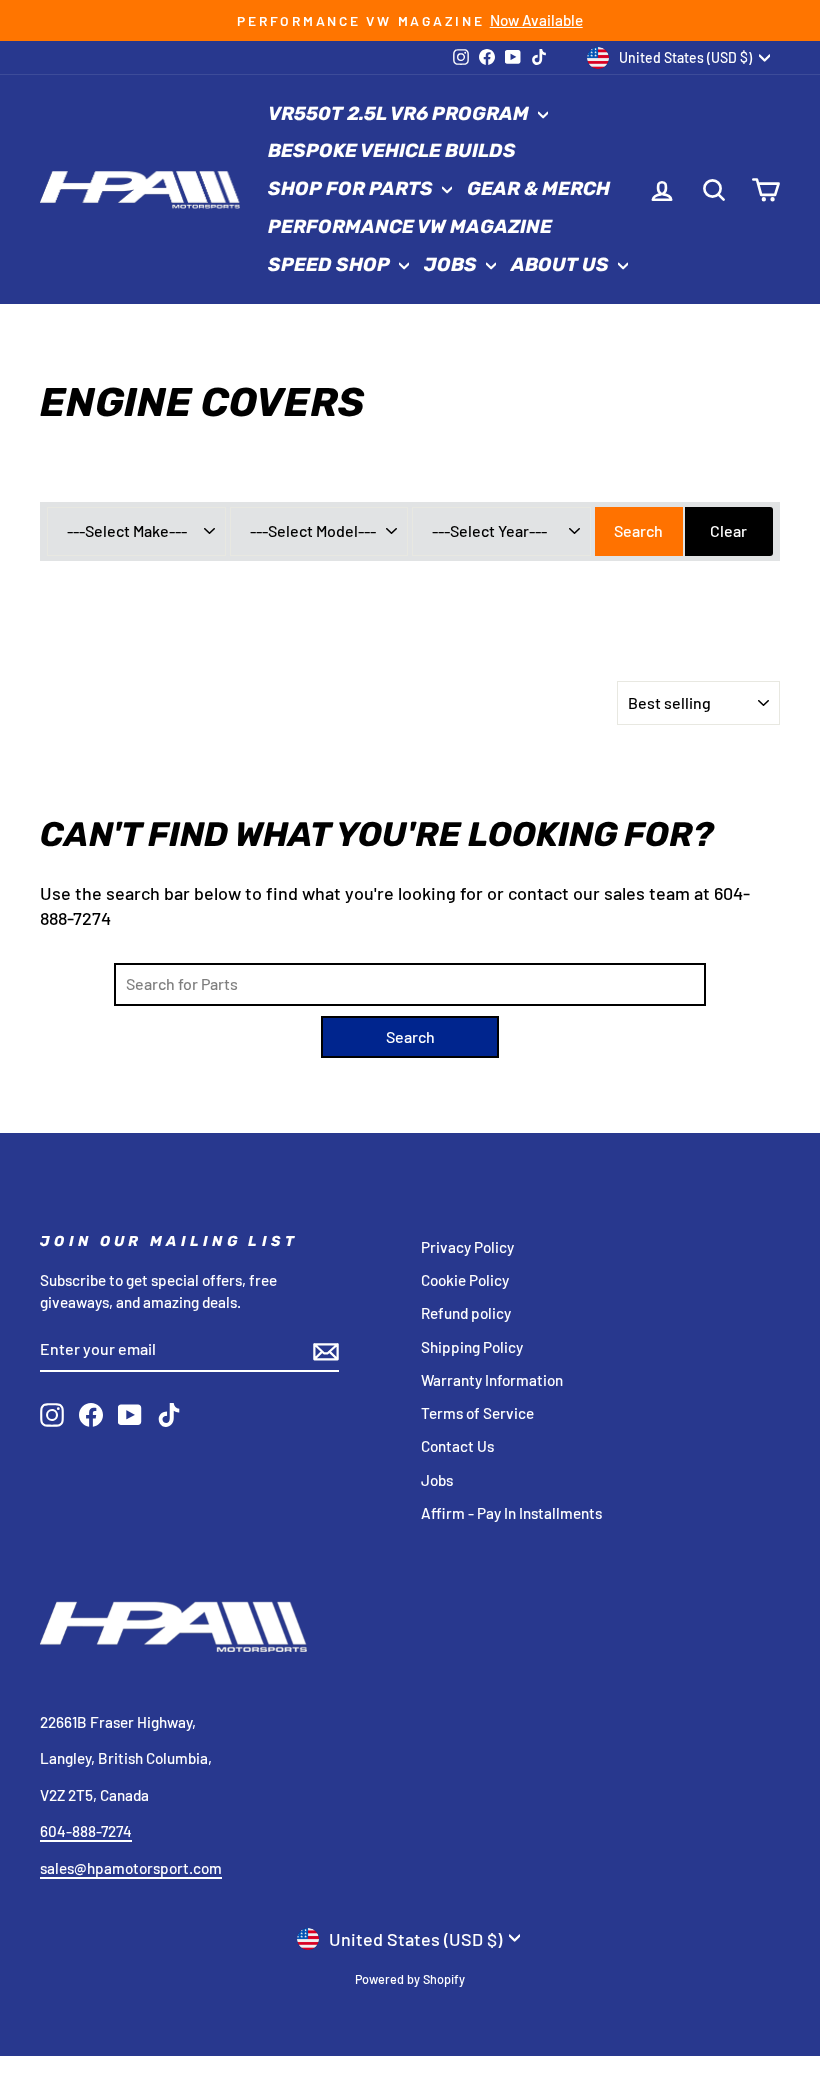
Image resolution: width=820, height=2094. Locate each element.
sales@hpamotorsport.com (131, 1868)
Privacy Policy (467, 1247)
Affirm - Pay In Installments (511, 1513)
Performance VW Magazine (410, 226)
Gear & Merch (538, 188)
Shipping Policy (472, 1347)
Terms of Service (477, 1413)
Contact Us (457, 1446)
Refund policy (466, 1313)
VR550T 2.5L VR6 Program (400, 113)
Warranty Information (492, 1380)
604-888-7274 (86, 1831)
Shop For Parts (352, 188)
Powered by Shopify (410, 1979)
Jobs (452, 264)
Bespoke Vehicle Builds (392, 150)
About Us (562, 264)
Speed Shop (331, 264)
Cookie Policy (465, 1280)
